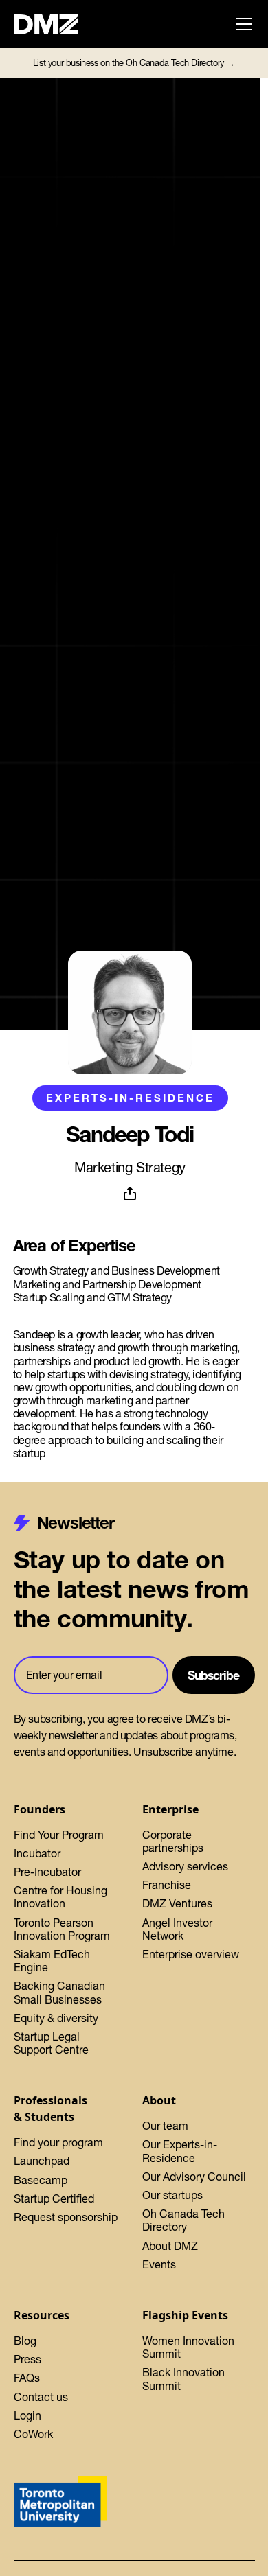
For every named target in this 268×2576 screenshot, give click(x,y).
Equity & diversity (56, 2018)
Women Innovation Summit (188, 2347)
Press (27, 2359)
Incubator (37, 1853)
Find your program (58, 2142)
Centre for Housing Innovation (60, 1897)
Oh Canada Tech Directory (183, 2220)
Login (27, 2415)
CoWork (33, 2434)
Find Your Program (59, 1835)
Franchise (167, 1885)
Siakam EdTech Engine (52, 1961)
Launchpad (42, 2161)
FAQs (27, 2378)
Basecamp (41, 2180)
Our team (165, 2126)
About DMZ (170, 2246)
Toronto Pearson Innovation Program (62, 1929)
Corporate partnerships (173, 1841)
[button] (241, 24)
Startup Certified (54, 2198)
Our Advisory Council (194, 2177)
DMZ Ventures (177, 1903)
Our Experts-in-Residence (180, 2151)
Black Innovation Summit (183, 2379)
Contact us (41, 2397)
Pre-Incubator (47, 1872)
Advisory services (185, 1866)
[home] (54, 24)
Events (159, 2264)
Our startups (172, 2195)
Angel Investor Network (177, 1929)
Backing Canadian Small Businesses (59, 1992)
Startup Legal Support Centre (51, 2043)
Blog (25, 2341)
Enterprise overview (191, 1954)
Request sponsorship (66, 2217)
